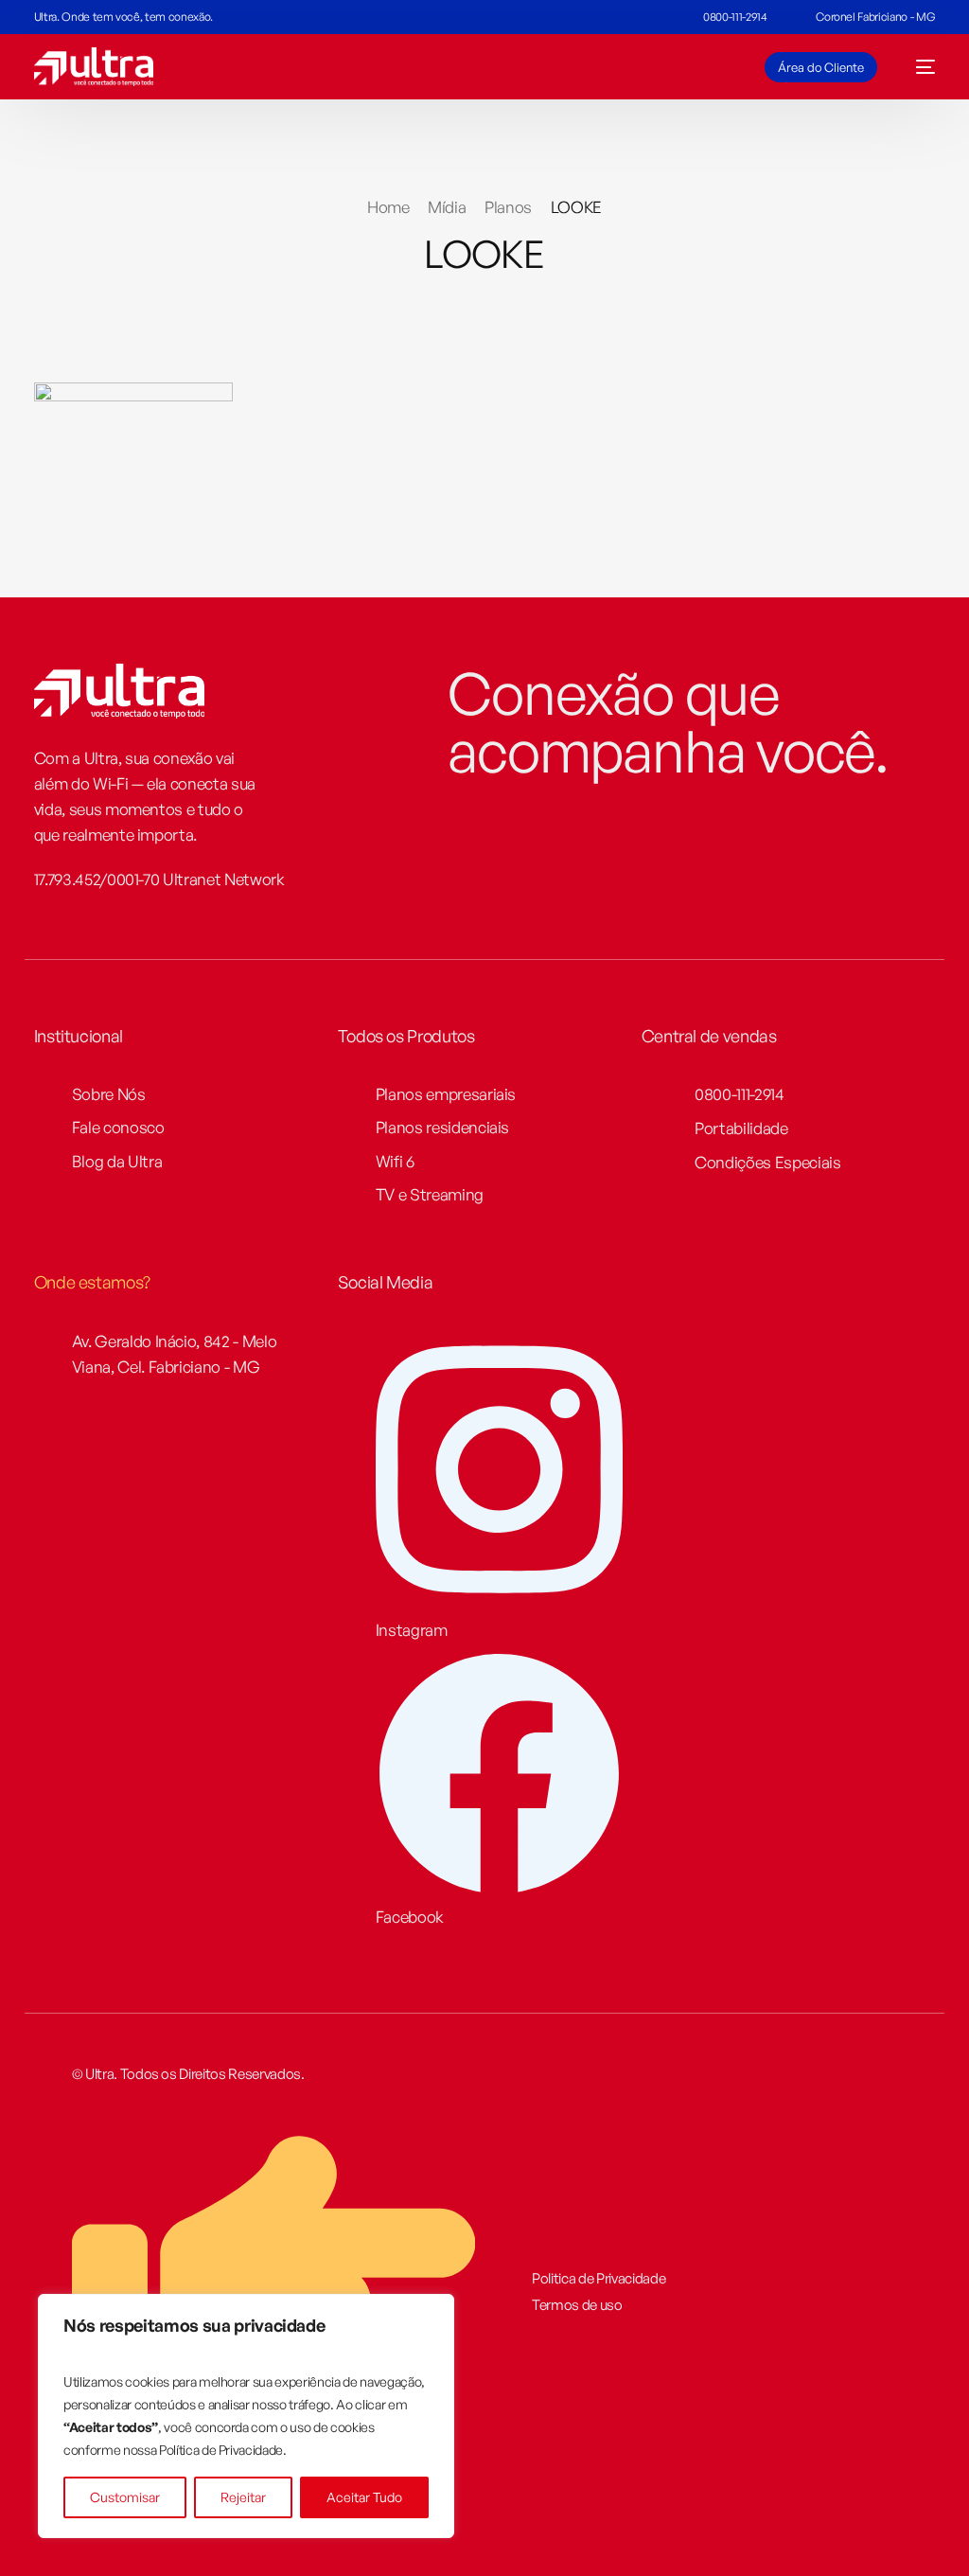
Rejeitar (243, 2497)
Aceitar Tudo (364, 2497)
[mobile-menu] (916, 67)
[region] (246, 2416)
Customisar (125, 2497)
